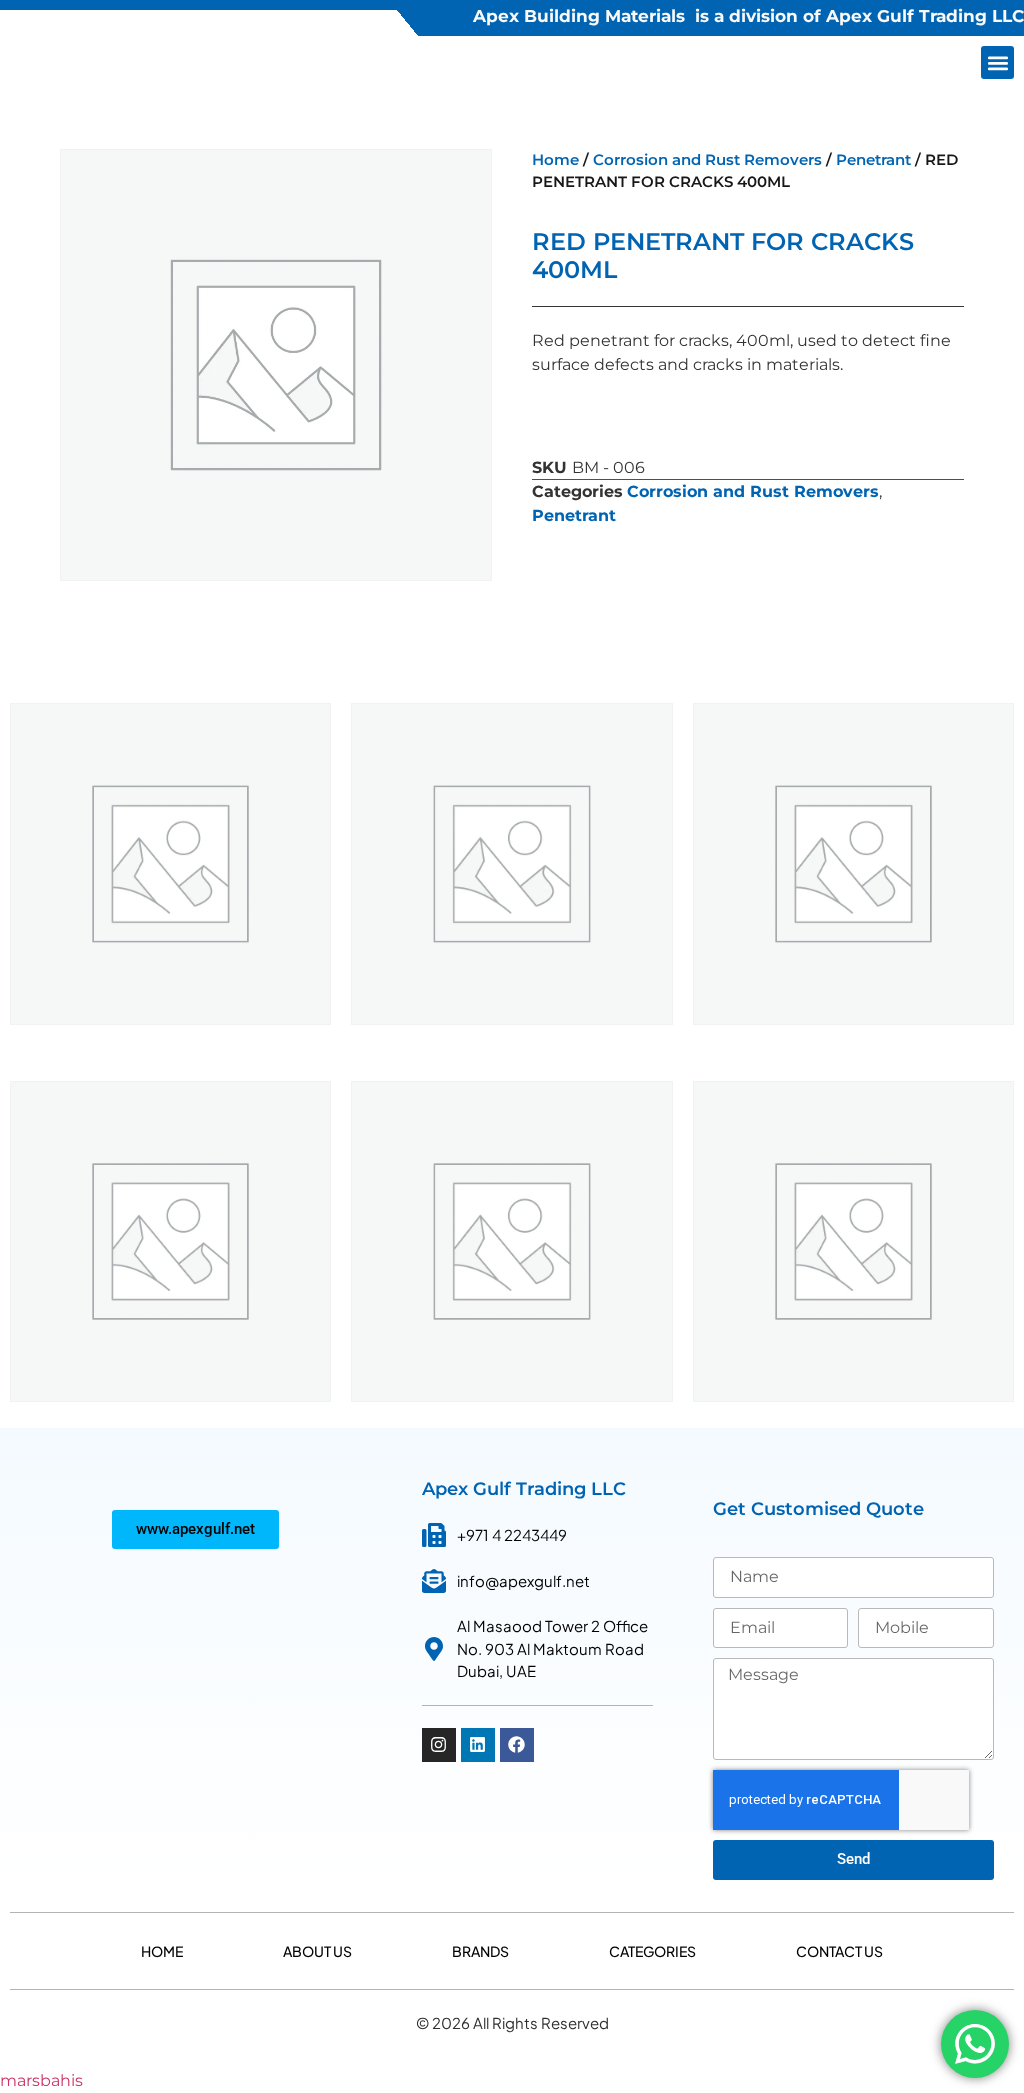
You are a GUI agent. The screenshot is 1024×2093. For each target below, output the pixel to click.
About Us (317, 1951)
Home (555, 160)
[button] (997, 62)
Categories (652, 1951)
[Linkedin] (478, 1745)
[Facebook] (517, 1745)
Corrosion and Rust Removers (707, 160)
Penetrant (873, 160)
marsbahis (41, 2080)
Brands (480, 1951)
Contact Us (839, 1951)
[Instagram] (439, 1745)
